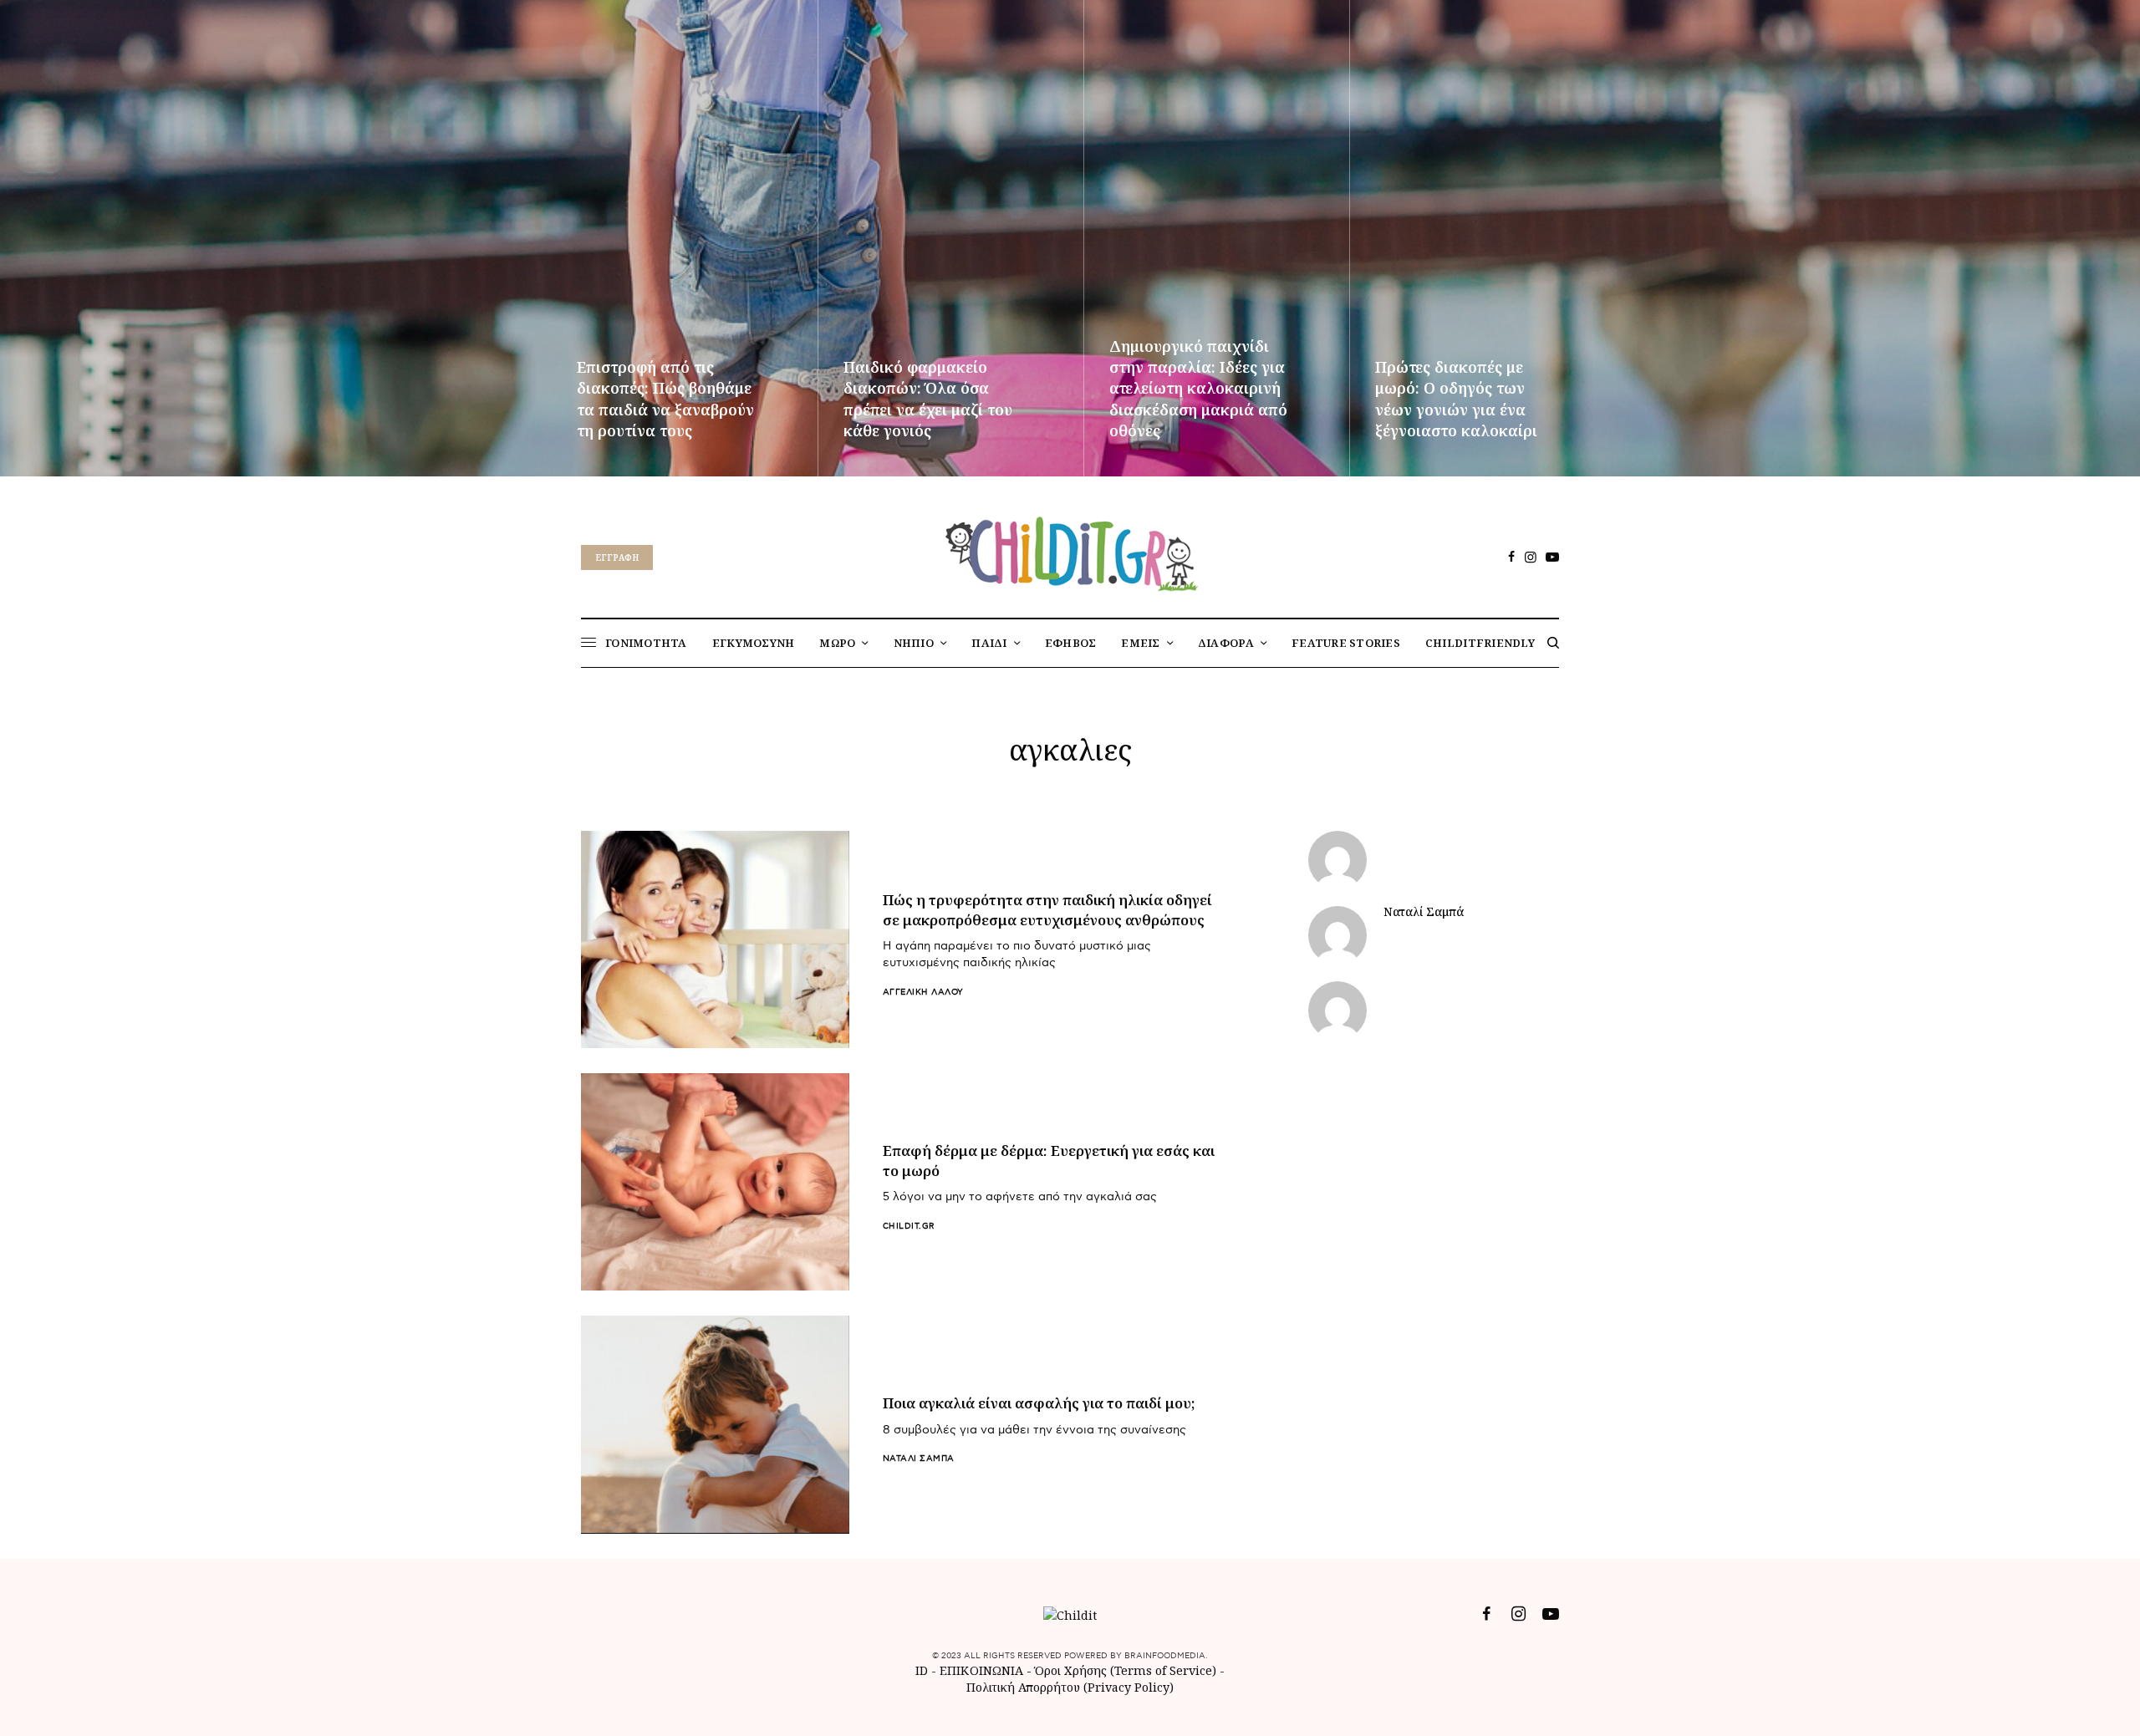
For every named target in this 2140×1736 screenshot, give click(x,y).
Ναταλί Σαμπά (919, 1459)
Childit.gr (909, 1226)
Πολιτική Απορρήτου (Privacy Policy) (1070, 1687)
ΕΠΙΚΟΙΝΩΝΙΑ (983, 1670)
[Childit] (1070, 551)
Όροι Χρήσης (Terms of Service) (1126, 1670)
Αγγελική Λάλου (923, 992)
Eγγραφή (617, 557)
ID (922, 1670)
